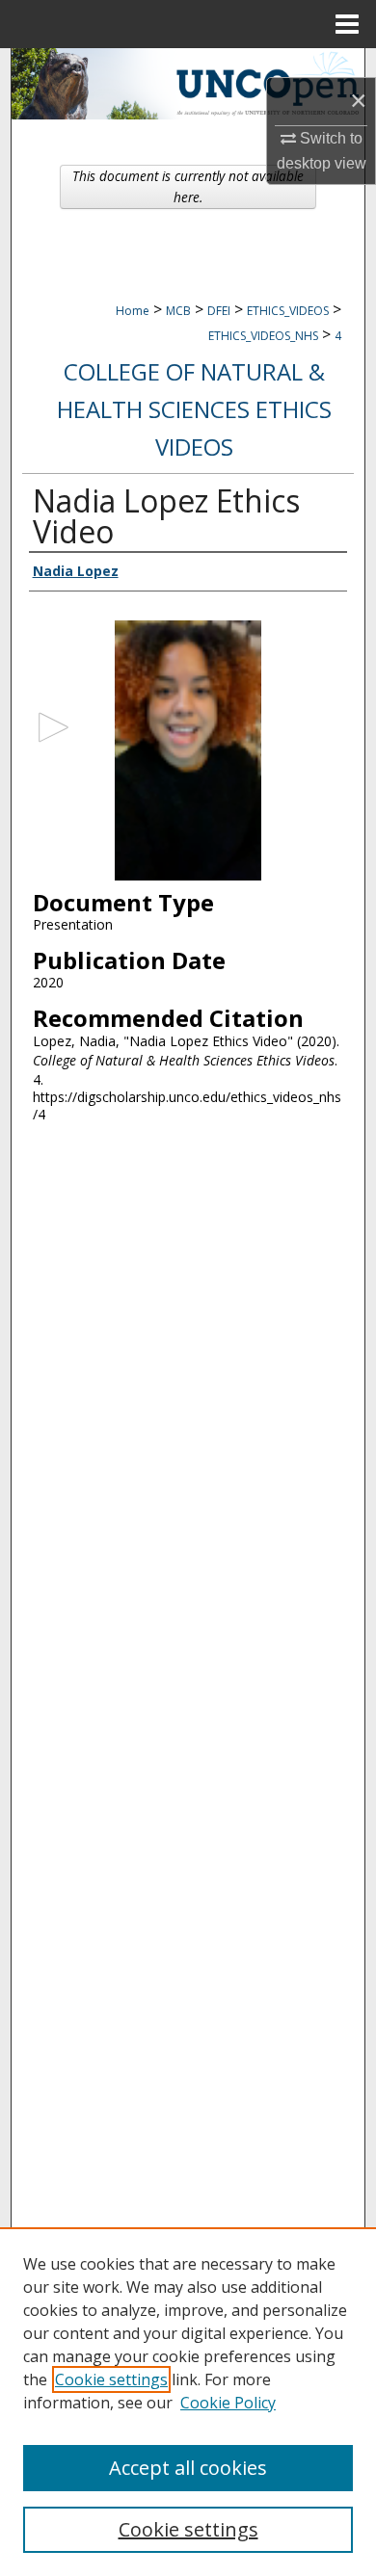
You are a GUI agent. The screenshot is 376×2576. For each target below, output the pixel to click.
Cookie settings (111, 2379)
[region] (188, 2402)
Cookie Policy (228, 2403)
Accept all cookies (188, 2468)
